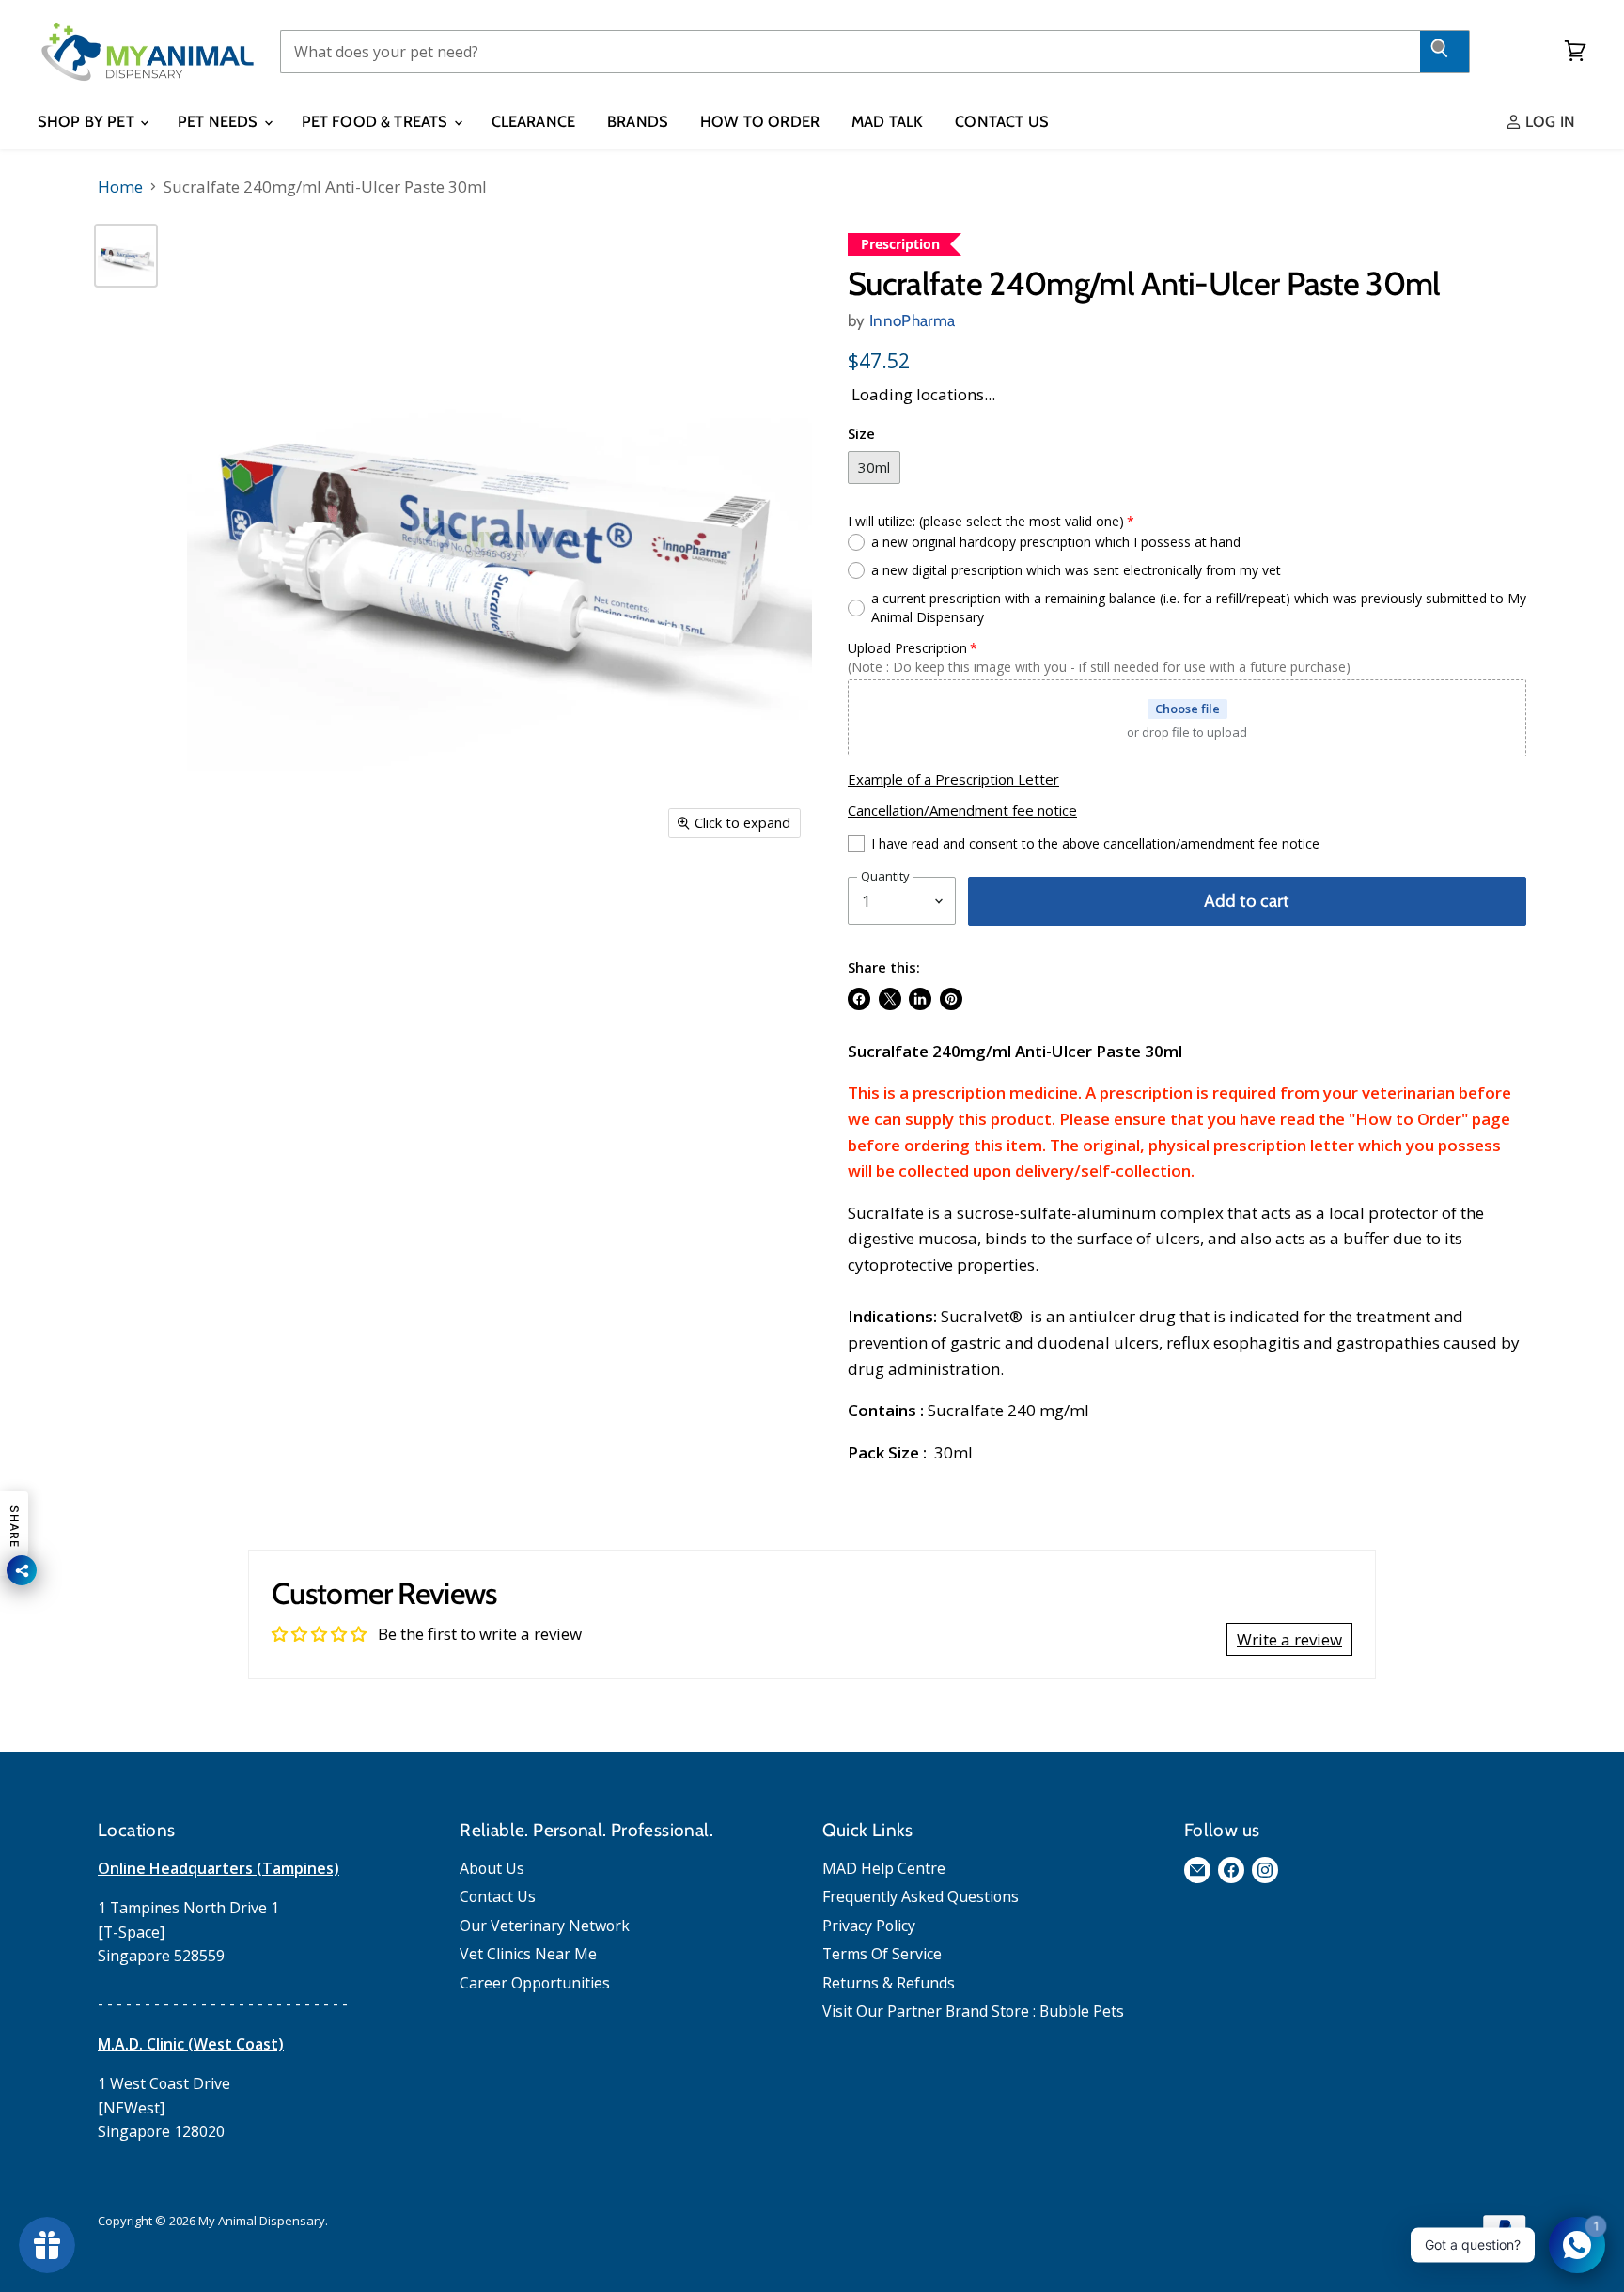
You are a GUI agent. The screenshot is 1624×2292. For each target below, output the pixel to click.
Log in (1548, 121)
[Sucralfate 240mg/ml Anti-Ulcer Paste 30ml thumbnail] (126, 256)
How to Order (760, 121)
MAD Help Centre (884, 1868)
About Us (492, 1868)
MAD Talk (887, 121)
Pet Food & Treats (377, 121)
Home (120, 187)
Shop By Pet (88, 121)
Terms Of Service (882, 1954)
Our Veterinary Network (545, 1926)
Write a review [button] (1289, 1639)
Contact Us (1002, 121)
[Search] (1445, 52)
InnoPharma (912, 320)
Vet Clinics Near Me (528, 1954)
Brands (638, 121)
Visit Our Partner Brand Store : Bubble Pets (973, 2011)
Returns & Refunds (889, 1983)
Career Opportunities (535, 1983)
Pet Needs (220, 121)
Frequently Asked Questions (921, 1896)
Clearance (533, 121)
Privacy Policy (869, 1926)
